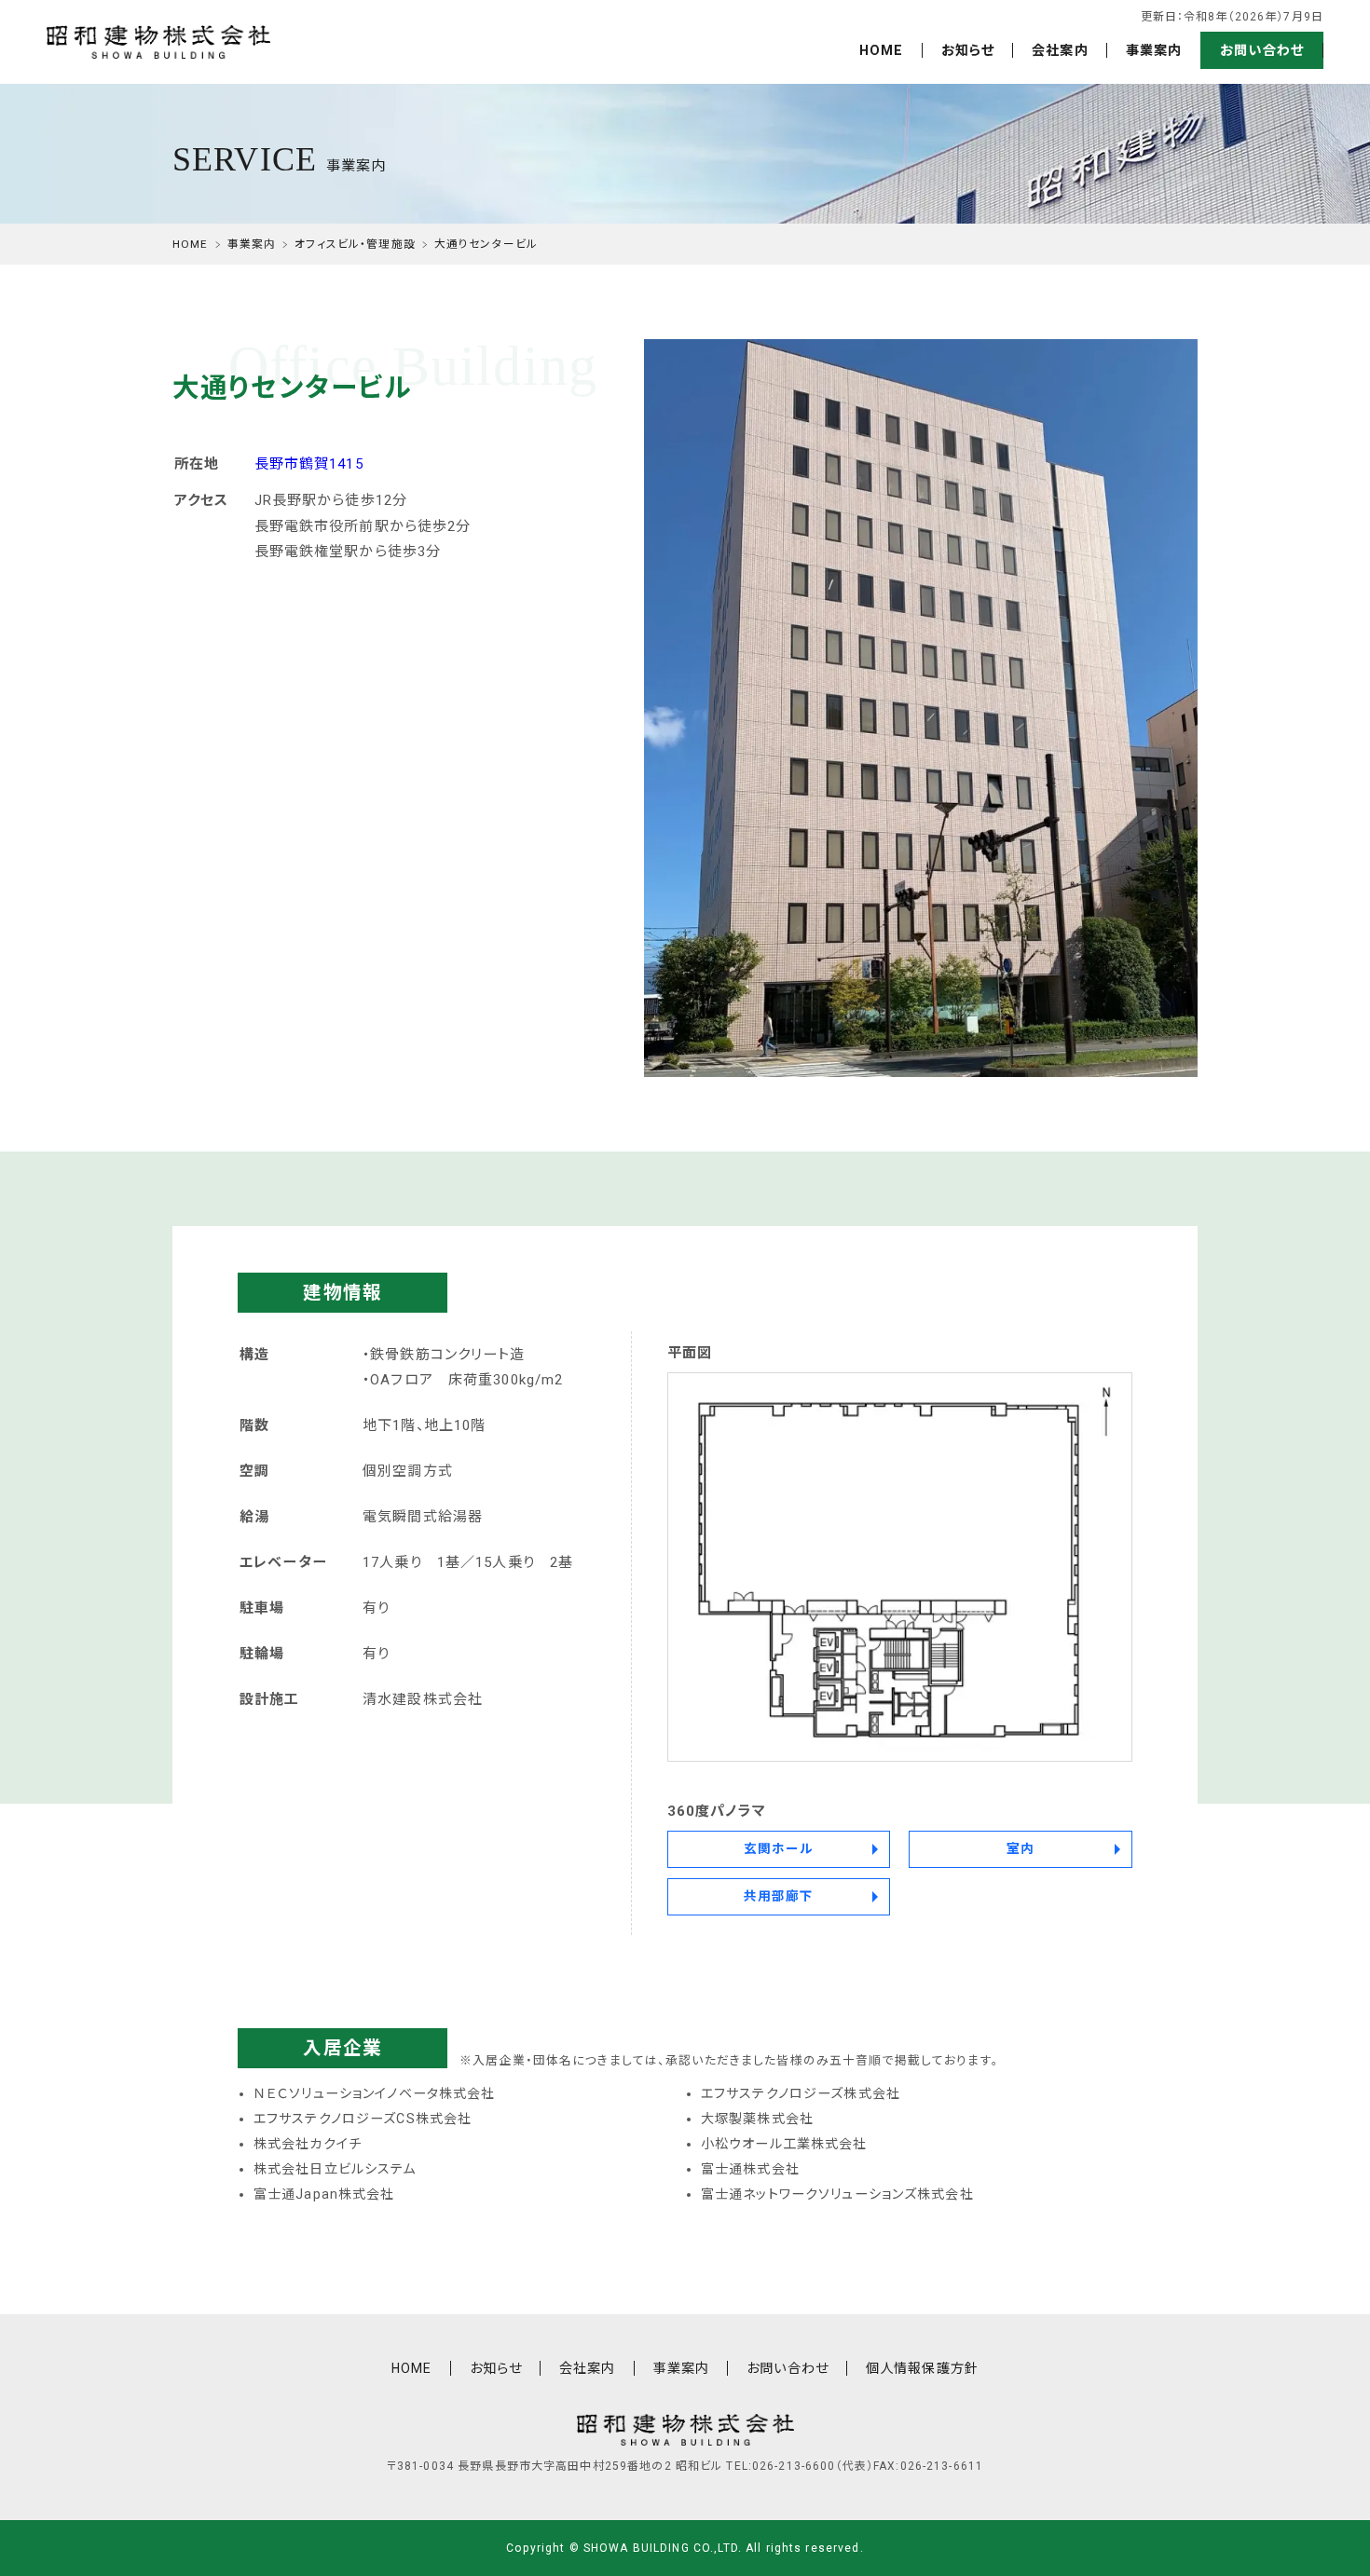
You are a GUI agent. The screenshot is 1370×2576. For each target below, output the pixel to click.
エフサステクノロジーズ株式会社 (801, 2093)
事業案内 (1154, 50)
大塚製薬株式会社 (757, 2119)
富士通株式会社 (750, 2169)
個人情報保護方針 (922, 2368)
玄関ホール (779, 1848)
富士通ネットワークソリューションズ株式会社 (837, 2194)
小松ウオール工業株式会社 (784, 2144)
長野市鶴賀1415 (309, 464)
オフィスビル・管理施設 (355, 244)
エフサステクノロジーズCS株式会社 (363, 2119)
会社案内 (1060, 50)
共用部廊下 (779, 1896)
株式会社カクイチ (308, 2144)
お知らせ (968, 50)
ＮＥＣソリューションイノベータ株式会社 (375, 2093)
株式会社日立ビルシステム (335, 2169)
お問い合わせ (1262, 50)
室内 (1021, 1848)
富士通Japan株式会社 (324, 2194)
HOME (882, 50)
